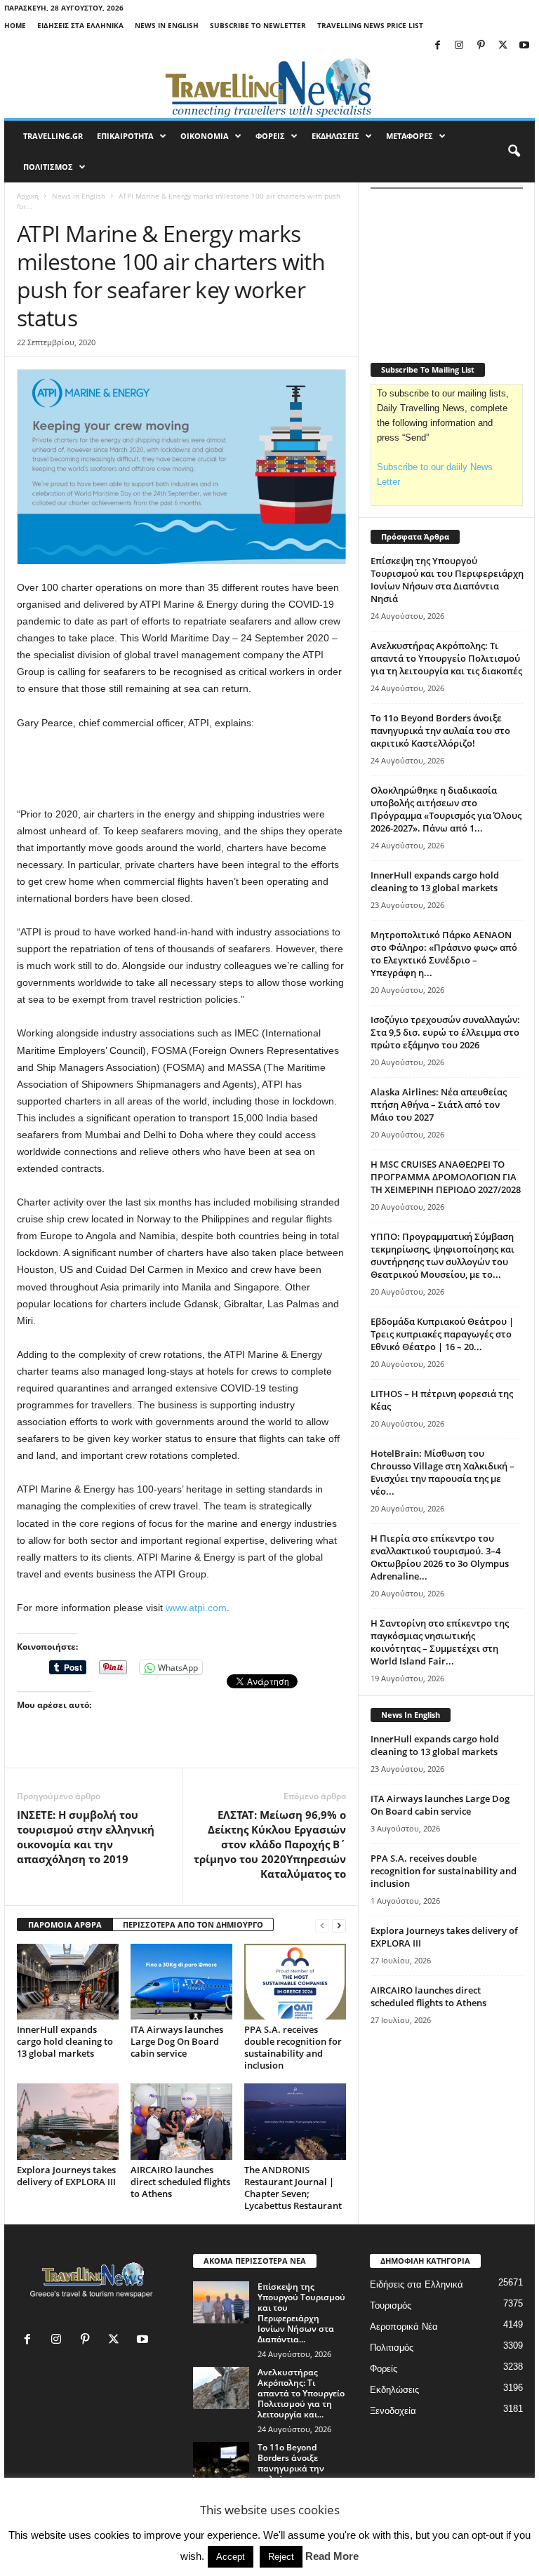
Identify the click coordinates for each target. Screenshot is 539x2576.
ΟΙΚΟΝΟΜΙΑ (205, 136)
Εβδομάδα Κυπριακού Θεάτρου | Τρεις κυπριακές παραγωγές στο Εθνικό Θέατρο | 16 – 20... (442, 1334)
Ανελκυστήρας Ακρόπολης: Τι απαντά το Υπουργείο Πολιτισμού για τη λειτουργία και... (301, 2393)
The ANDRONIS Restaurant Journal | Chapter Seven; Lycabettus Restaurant (293, 2188)
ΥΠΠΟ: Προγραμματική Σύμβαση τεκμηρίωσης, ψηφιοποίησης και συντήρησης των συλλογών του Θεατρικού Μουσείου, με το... (442, 1255)
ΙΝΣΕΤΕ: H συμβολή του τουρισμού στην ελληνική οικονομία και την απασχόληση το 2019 (86, 1837)
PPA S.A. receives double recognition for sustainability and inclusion (293, 2047)
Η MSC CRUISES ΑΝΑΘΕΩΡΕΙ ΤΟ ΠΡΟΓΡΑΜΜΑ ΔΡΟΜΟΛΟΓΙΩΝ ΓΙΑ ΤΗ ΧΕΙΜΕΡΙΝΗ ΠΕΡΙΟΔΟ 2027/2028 (446, 1177)
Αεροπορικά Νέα (404, 2327)
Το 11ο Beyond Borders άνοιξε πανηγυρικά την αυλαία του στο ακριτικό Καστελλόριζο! (440, 730)
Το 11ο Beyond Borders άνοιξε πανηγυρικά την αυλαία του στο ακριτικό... (291, 2468)
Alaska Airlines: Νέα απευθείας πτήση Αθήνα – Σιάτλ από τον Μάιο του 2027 (439, 1105)
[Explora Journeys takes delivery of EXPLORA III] (68, 2121)
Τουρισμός (391, 2305)
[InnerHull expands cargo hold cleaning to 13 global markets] (68, 1982)
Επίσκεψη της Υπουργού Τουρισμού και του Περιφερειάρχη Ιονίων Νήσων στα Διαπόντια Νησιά (447, 580)
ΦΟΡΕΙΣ (270, 136)
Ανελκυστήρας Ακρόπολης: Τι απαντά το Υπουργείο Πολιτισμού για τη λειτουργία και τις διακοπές (446, 658)
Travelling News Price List (370, 25)
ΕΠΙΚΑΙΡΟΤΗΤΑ (125, 136)
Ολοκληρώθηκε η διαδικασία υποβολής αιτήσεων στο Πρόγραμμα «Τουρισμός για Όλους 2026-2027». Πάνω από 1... (446, 809)
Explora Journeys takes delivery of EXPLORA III (66, 2176)
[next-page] (339, 1925)
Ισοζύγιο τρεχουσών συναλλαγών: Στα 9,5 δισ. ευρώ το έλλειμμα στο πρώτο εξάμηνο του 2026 (445, 1032)
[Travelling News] (269, 87)
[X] (503, 46)
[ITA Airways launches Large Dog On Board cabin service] (181, 1982)
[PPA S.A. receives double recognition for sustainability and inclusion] (295, 1982)
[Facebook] (437, 46)
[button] (514, 152)
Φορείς (384, 2369)
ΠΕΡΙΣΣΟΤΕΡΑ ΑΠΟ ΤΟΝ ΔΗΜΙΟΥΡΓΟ (193, 1924)
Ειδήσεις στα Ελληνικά (80, 25)
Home (15, 25)
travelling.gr (53, 136)
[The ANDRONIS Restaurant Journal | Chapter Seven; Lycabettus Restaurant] (295, 2121)
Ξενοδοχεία (393, 2411)
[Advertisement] (182, 769)
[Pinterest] (481, 46)
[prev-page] (322, 1925)
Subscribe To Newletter (258, 25)
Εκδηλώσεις (394, 2390)
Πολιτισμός (392, 2348)
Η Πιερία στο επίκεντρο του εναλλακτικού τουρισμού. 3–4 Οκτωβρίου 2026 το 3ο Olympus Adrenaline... (440, 1557)
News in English (167, 25)
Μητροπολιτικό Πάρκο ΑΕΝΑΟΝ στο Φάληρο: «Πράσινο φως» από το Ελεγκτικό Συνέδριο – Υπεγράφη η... (444, 954)
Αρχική (28, 196)
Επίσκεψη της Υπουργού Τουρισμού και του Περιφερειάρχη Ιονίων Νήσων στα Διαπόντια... (301, 2313)
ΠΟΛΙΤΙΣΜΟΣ (48, 167)
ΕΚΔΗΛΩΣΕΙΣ (335, 136)
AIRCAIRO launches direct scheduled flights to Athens (180, 2182)
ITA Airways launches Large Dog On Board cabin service (177, 2041)
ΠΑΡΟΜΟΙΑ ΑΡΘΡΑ (65, 1924)
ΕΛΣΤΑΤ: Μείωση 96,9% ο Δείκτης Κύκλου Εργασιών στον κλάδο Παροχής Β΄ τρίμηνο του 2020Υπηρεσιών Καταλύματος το (270, 1844)
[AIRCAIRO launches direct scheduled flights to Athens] (181, 2121)
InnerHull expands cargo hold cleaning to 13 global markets (65, 2041)
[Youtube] (524, 46)
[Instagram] (459, 46)
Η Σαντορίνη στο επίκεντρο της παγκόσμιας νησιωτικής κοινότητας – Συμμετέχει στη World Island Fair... (440, 1642)
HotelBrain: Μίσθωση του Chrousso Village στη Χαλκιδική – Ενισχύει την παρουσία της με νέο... (442, 1472)
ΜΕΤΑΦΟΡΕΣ (410, 136)
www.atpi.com (196, 1608)
